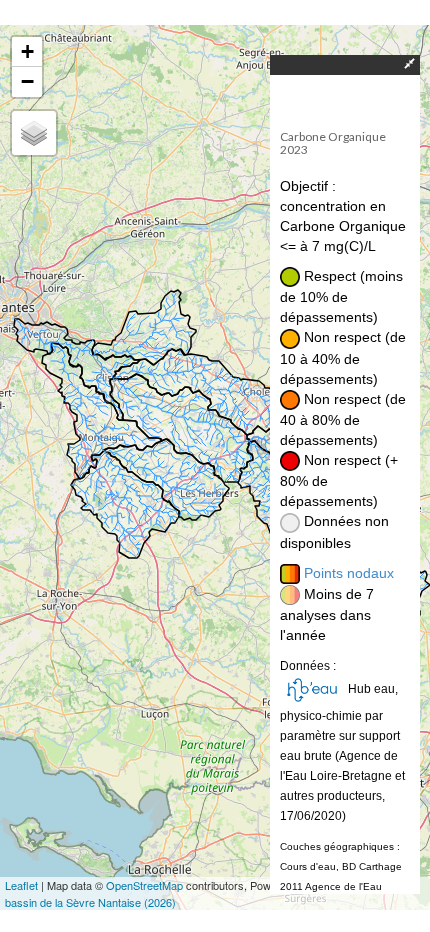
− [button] (27, 81)
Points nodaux (349, 573)
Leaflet (21, 885)
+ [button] (27, 51)
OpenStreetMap (144, 885)
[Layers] (34, 133)
